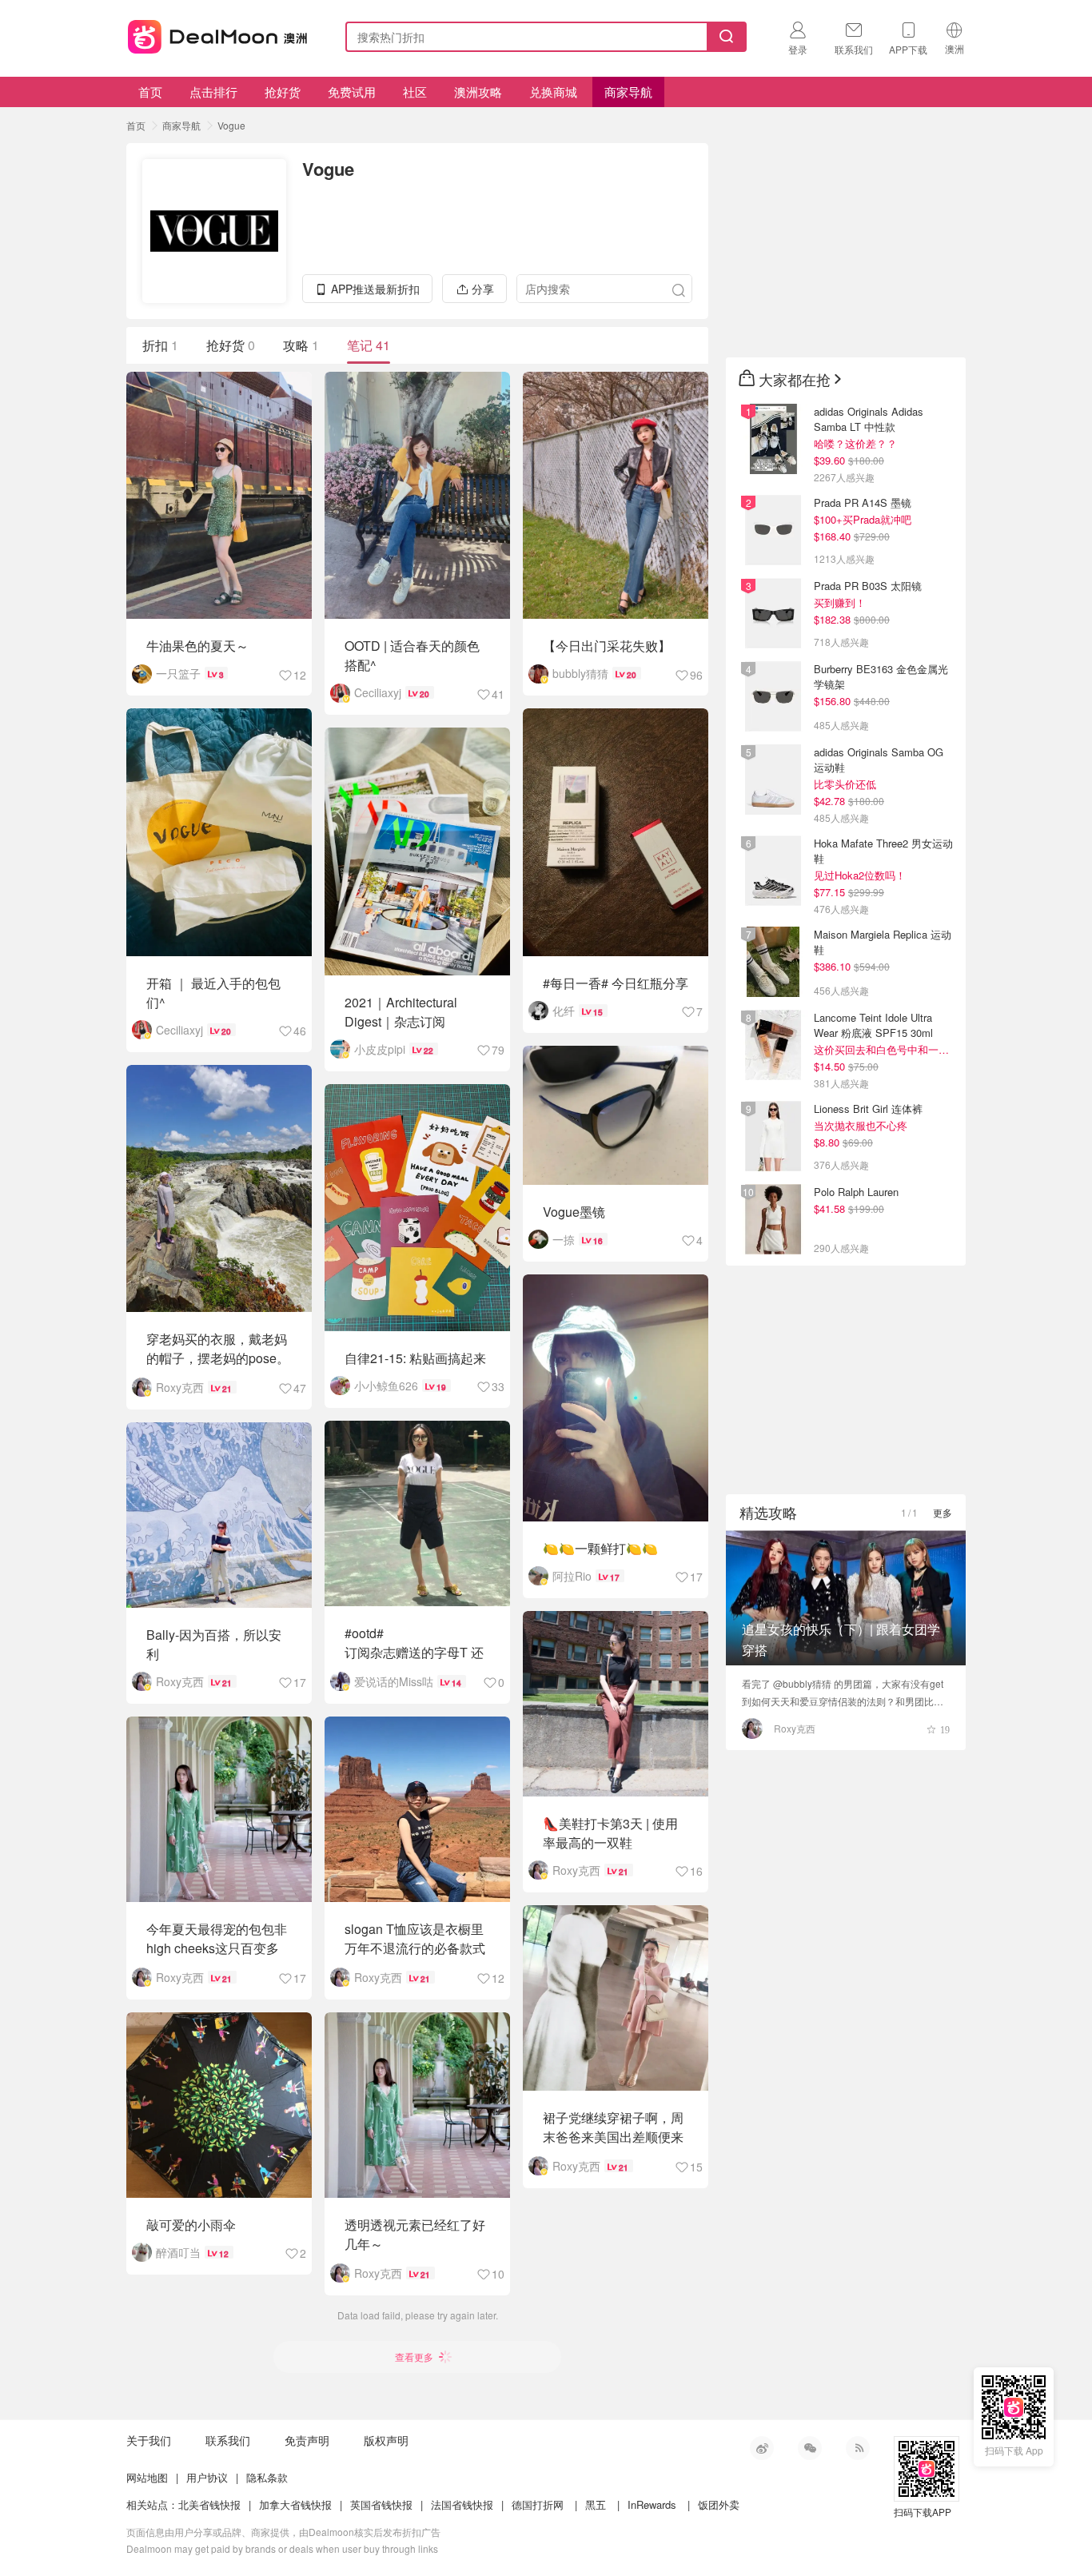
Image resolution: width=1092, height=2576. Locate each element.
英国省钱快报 (381, 2504)
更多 (943, 1512)
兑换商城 (553, 92)
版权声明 (386, 2440)
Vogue (231, 125)
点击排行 (213, 92)
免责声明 (307, 2440)
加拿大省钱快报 (295, 2504)
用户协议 (207, 2477)
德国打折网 (538, 2504)
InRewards (652, 2504)
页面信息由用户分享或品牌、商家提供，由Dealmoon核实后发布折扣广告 (283, 2532)
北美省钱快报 (209, 2504)
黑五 (596, 2504)
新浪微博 (762, 2448)
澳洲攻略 (478, 92)
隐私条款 (267, 2477)
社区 (415, 92)
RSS (858, 2448)
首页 (150, 92)
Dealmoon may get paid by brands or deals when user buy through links (282, 2548)
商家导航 (628, 92)
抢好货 (283, 92)
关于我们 (149, 2440)
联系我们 (228, 2440)
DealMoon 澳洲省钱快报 (219, 34)
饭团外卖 (719, 2504)
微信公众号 (810, 2448)
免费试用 (352, 92)
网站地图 (147, 2477)
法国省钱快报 (462, 2504)
